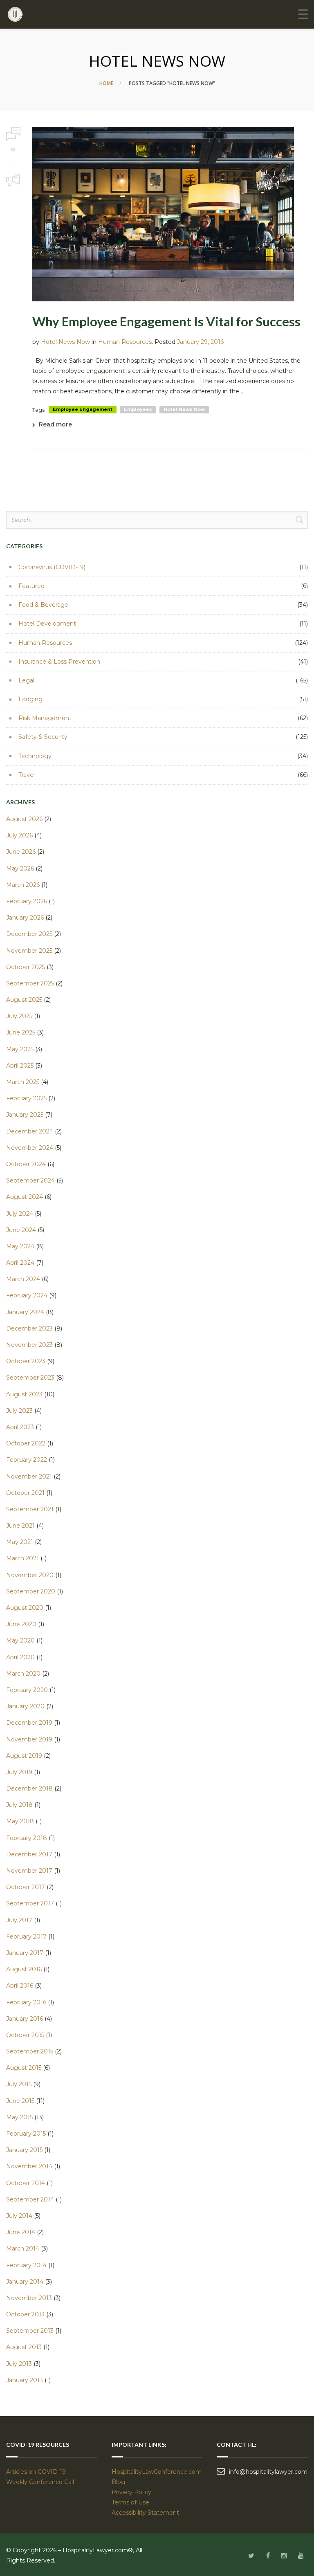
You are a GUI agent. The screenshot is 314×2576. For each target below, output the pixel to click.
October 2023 (26, 1361)
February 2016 (26, 2002)
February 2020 (27, 1690)
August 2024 (25, 1197)
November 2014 (29, 2166)
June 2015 (20, 2101)
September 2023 (30, 1378)
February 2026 (27, 901)
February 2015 (26, 2134)
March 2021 (22, 1558)
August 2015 (24, 2068)
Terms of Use (130, 2502)
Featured (31, 586)
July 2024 (20, 1214)
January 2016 (25, 2019)
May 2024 (20, 1246)
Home (106, 83)
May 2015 (19, 2117)
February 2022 (27, 1460)
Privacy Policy (131, 2492)
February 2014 (26, 2265)
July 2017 (19, 1920)
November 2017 (29, 1871)
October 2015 (25, 2035)
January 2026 (25, 918)
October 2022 (26, 1443)
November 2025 (29, 951)
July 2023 (19, 1411)
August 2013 (24, 2347)
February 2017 (26, 1936)
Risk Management (45, 718)
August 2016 (24, 1969)
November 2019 (29, 1739)
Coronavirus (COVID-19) (52, 567)
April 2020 (20, 1657)
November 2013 (29, 2298)
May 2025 (20, 1049)
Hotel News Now (65, 342)
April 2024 (20, 1263)
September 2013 (30, 2331)
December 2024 (30, 1131)
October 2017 (26, 1887)
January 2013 (25, 2380)
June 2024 (21, 1230)
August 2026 (24, 819)
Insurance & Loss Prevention (59, 662)
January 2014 (25, 2282)
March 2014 (23, 2248)
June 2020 (21, 1624)
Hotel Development (47, 624)
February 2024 (27, 1295)
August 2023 (24, 1394)
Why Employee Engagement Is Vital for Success (166, 321)
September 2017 (30, 1903)
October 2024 (26, 1164)
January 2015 (24, 2150)
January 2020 (25, 1706)
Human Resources (125, 342)
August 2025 (24, 1000)
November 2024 (30, 1148)
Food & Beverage (43, 605)
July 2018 (19, 1805)
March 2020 (23, 1674)
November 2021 (29, 1476)
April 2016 (20, 1986)
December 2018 (29, 1788)
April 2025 (20, 1066)
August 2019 (24, 1756)
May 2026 (20, 868)
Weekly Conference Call (41, 2482)
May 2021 (20, 1542)
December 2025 (29, 934)
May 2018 (20, 1821)
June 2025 (21, 1032)
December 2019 (29, 1723)
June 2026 (21, 852)
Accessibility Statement (145, 2513)
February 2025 (26, 1098)
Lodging (30, 699)
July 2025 (19, 1016)
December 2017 (29, 1854)
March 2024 (23, 1279)
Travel (27, 775)
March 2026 (23, 885)
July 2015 (19, 2084)
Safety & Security (43, 737)
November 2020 (30, 1575)
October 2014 (26, 2183)
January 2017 (25, 1953)
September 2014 (30, 2199)
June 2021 (20, 1526)
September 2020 (31, 1591)
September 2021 (30, 1509)
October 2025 (26, 967)
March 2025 (23, 1082)
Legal (26, 680)
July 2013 (19, 2364)
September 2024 (30, 1180)
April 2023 (20, 1427)
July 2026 (19, 835)
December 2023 (29, 1328)
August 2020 (25, 1608)
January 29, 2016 (200, 342)
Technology (35, 756)
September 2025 (30, 983)
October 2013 (25, 2314)
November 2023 (29, 1345)
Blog (118, 2482)
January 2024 (25, 1312)
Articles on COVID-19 (36, 2472)
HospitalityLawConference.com (157, 2472)
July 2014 (19, 2216)
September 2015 (30, 2051)
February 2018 (27, 1838)
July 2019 (19, 1772)
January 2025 (25, 1115)
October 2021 (25, 1493)
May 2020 (20, 1640)
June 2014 (21, 2232)
